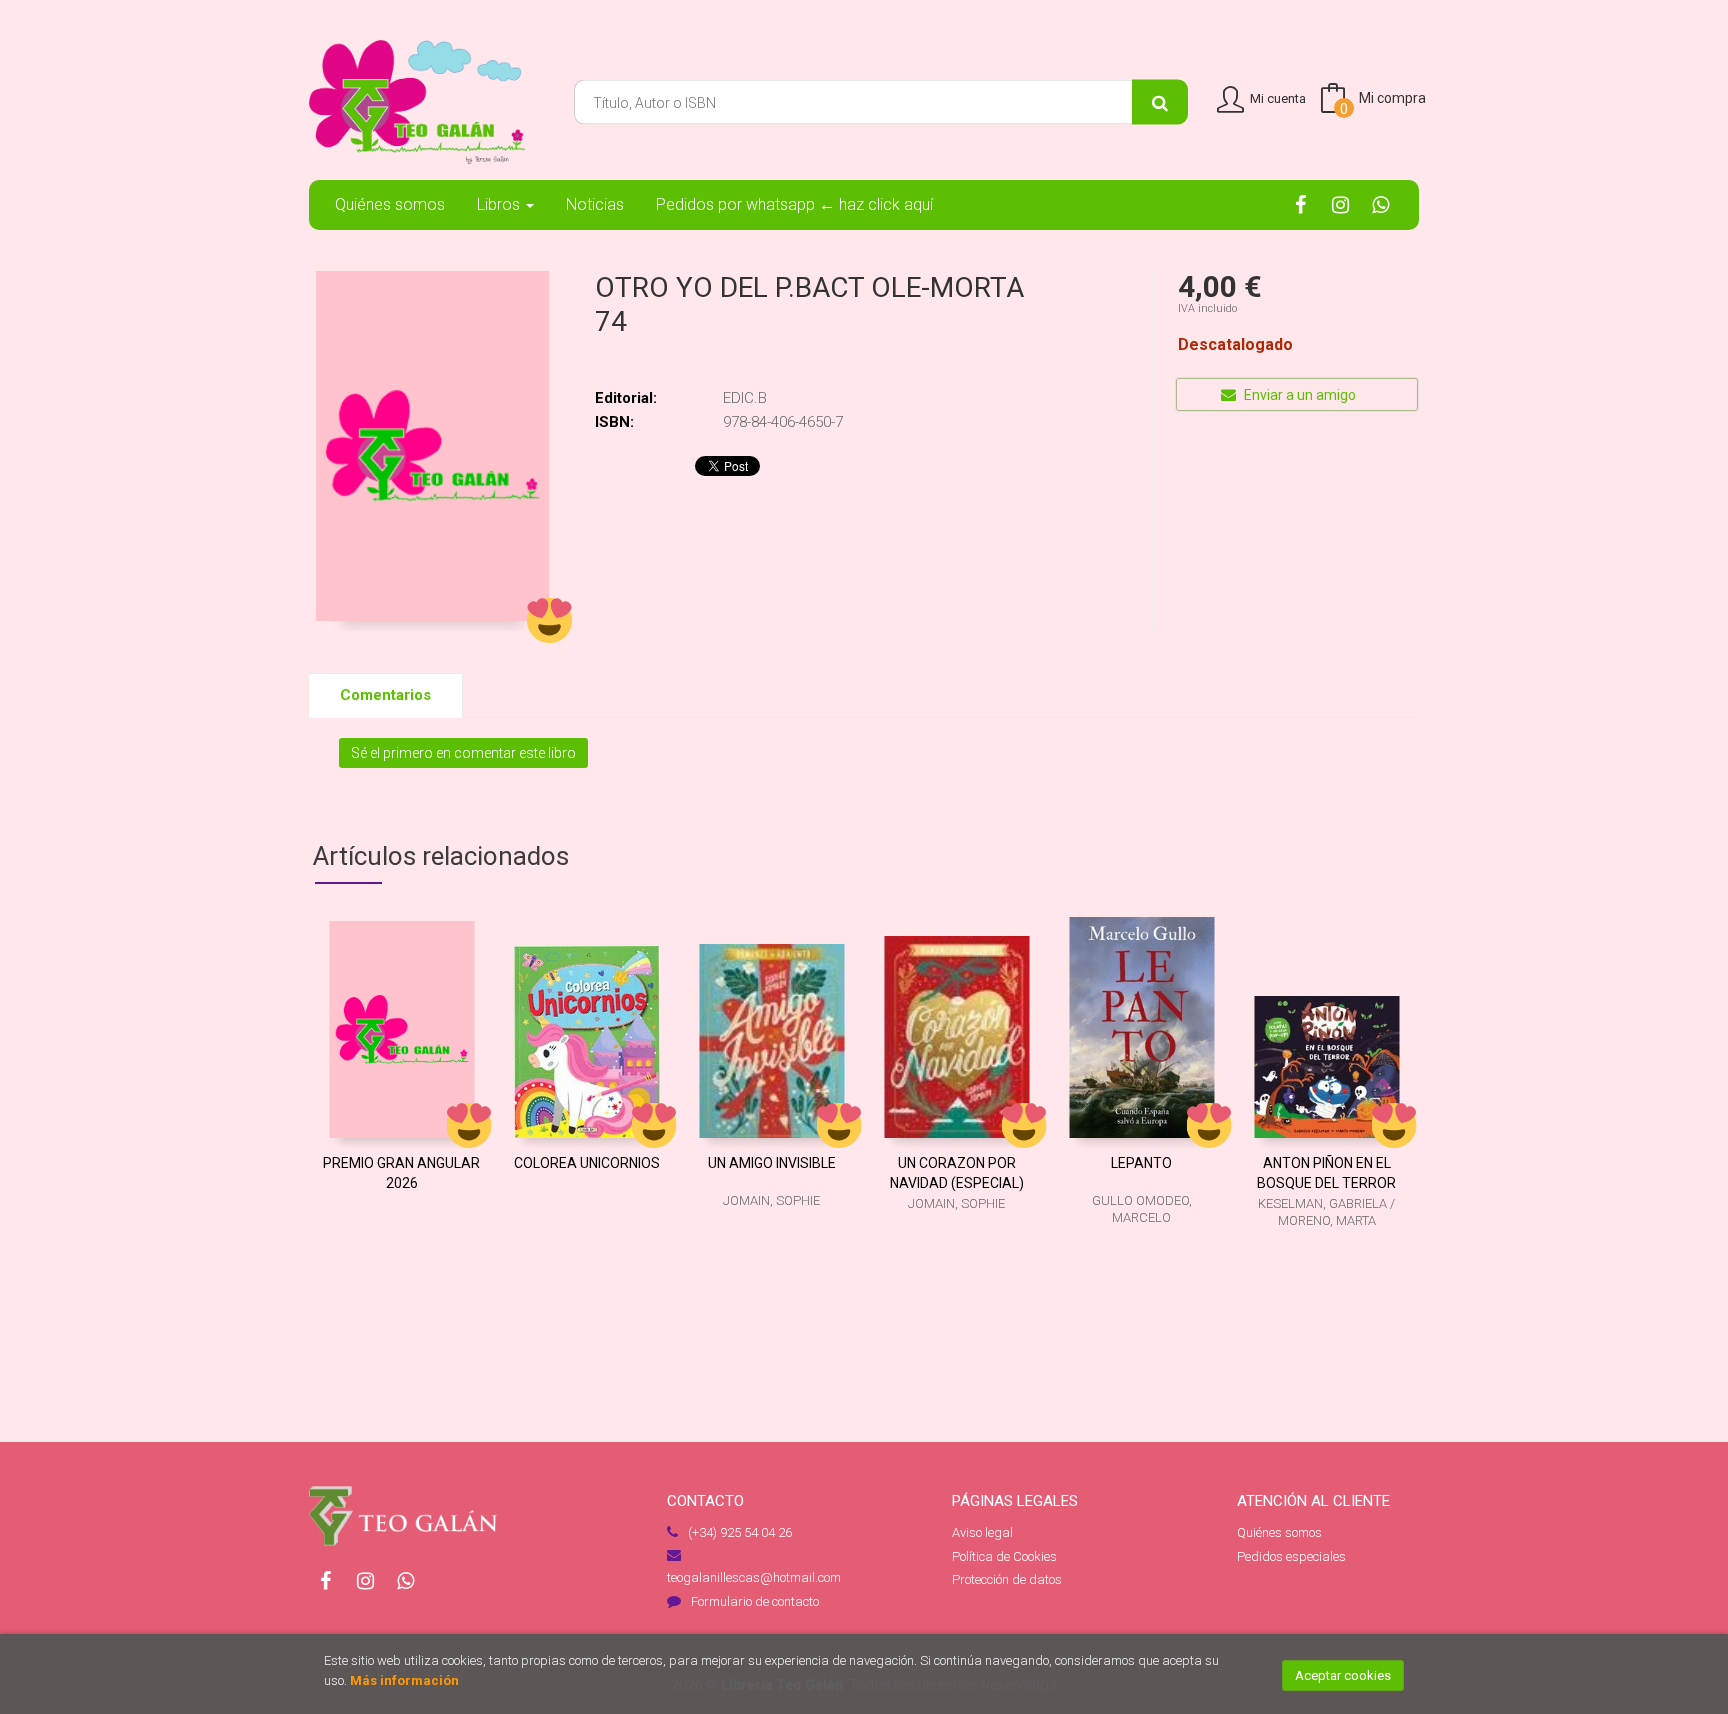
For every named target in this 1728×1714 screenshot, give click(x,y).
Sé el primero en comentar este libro (463, 753)
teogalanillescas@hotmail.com (754, 1577)
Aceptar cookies (1343, 1675)
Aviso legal (982, 1532)
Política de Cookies (1004, 1556)
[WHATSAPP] (1380, 204)
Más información (404, 1680)
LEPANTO (1141, 1163)
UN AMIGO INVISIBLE (772, 1163)
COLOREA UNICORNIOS (587, 1163)
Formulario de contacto (755, 1601)
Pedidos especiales (1291, 1556)
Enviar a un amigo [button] (1298, 395)
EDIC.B (745, 398)
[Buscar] (1160, 102)
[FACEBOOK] (1300, 204)
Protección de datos (1007, 1579)
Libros (500, 204)
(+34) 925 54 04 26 (740, 1532)
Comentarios (385, 695)
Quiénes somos (1279, 1532)
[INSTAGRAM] (1340, 204)
